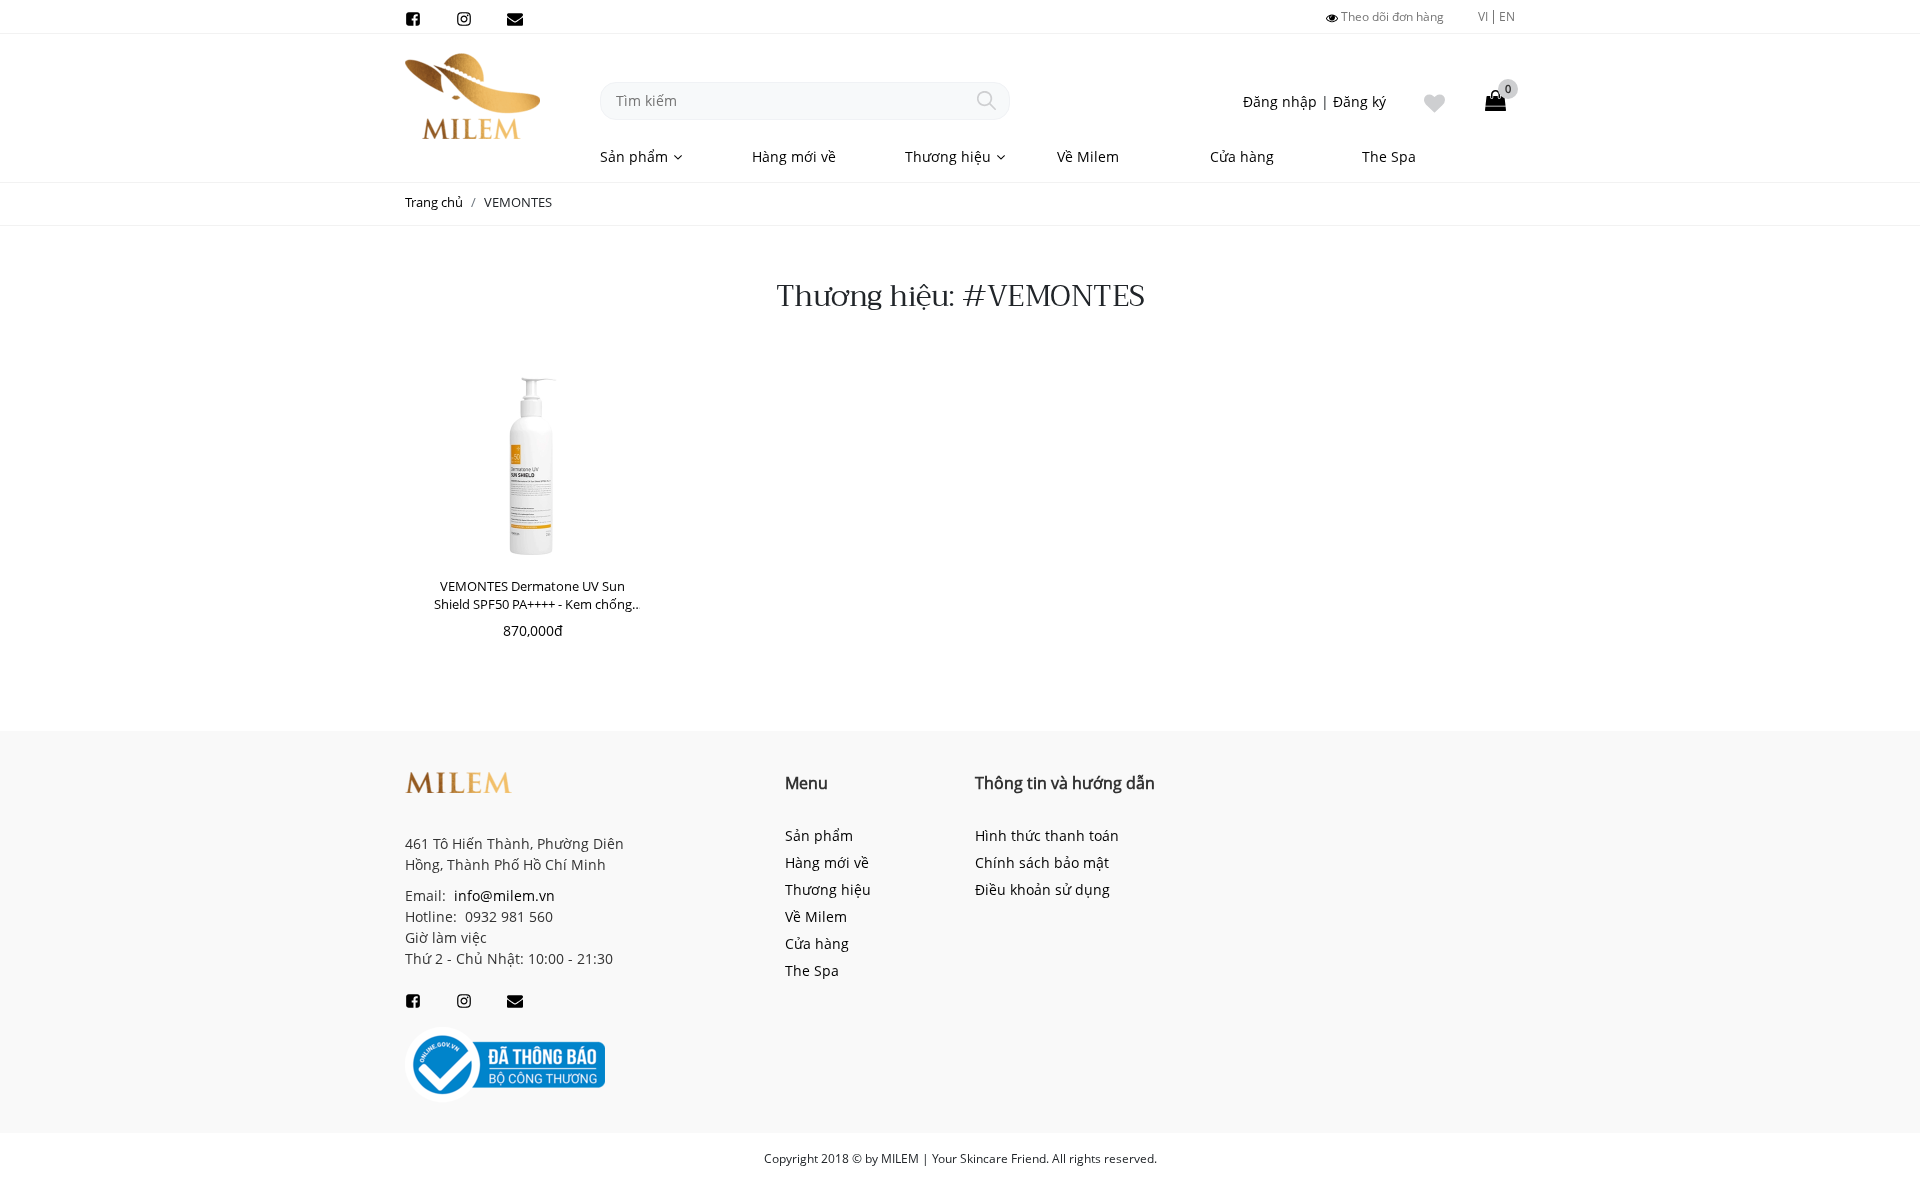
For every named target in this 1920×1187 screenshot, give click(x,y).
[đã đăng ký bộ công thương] (505, 1063)
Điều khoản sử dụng (1042, 889)
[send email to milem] (515, 17)
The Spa (1389, 156)
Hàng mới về (794, 156)
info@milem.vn (502, 895)
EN (1507, 17)
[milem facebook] (413, 17)
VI (1483, 16)
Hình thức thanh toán (1047, 835)
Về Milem (1088, 156)
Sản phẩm (634, 156)
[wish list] (1434, 101)
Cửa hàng (1242, 156)
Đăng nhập (1280, 101)
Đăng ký (1359, 101)
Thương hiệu (948, 156)
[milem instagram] (464, 17)
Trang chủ (434, 202)
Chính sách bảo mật (1042, 862)
